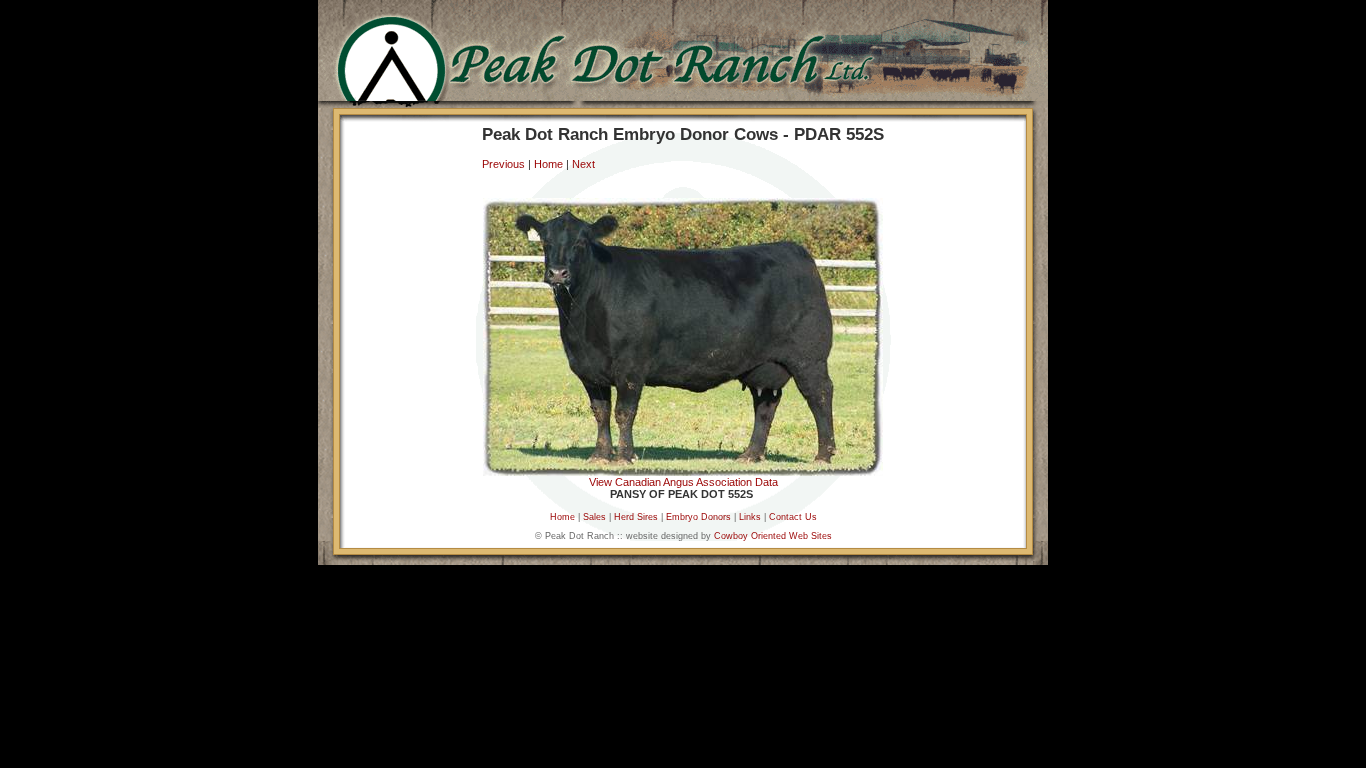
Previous (503, 164)
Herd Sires (636, 517)
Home (548, 164)
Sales (594, 517)
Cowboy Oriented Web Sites (773, 536)
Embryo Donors (700, 517)
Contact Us (793, 517)
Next (583, 164)
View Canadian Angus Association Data (683, 482)
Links (750, 517)
